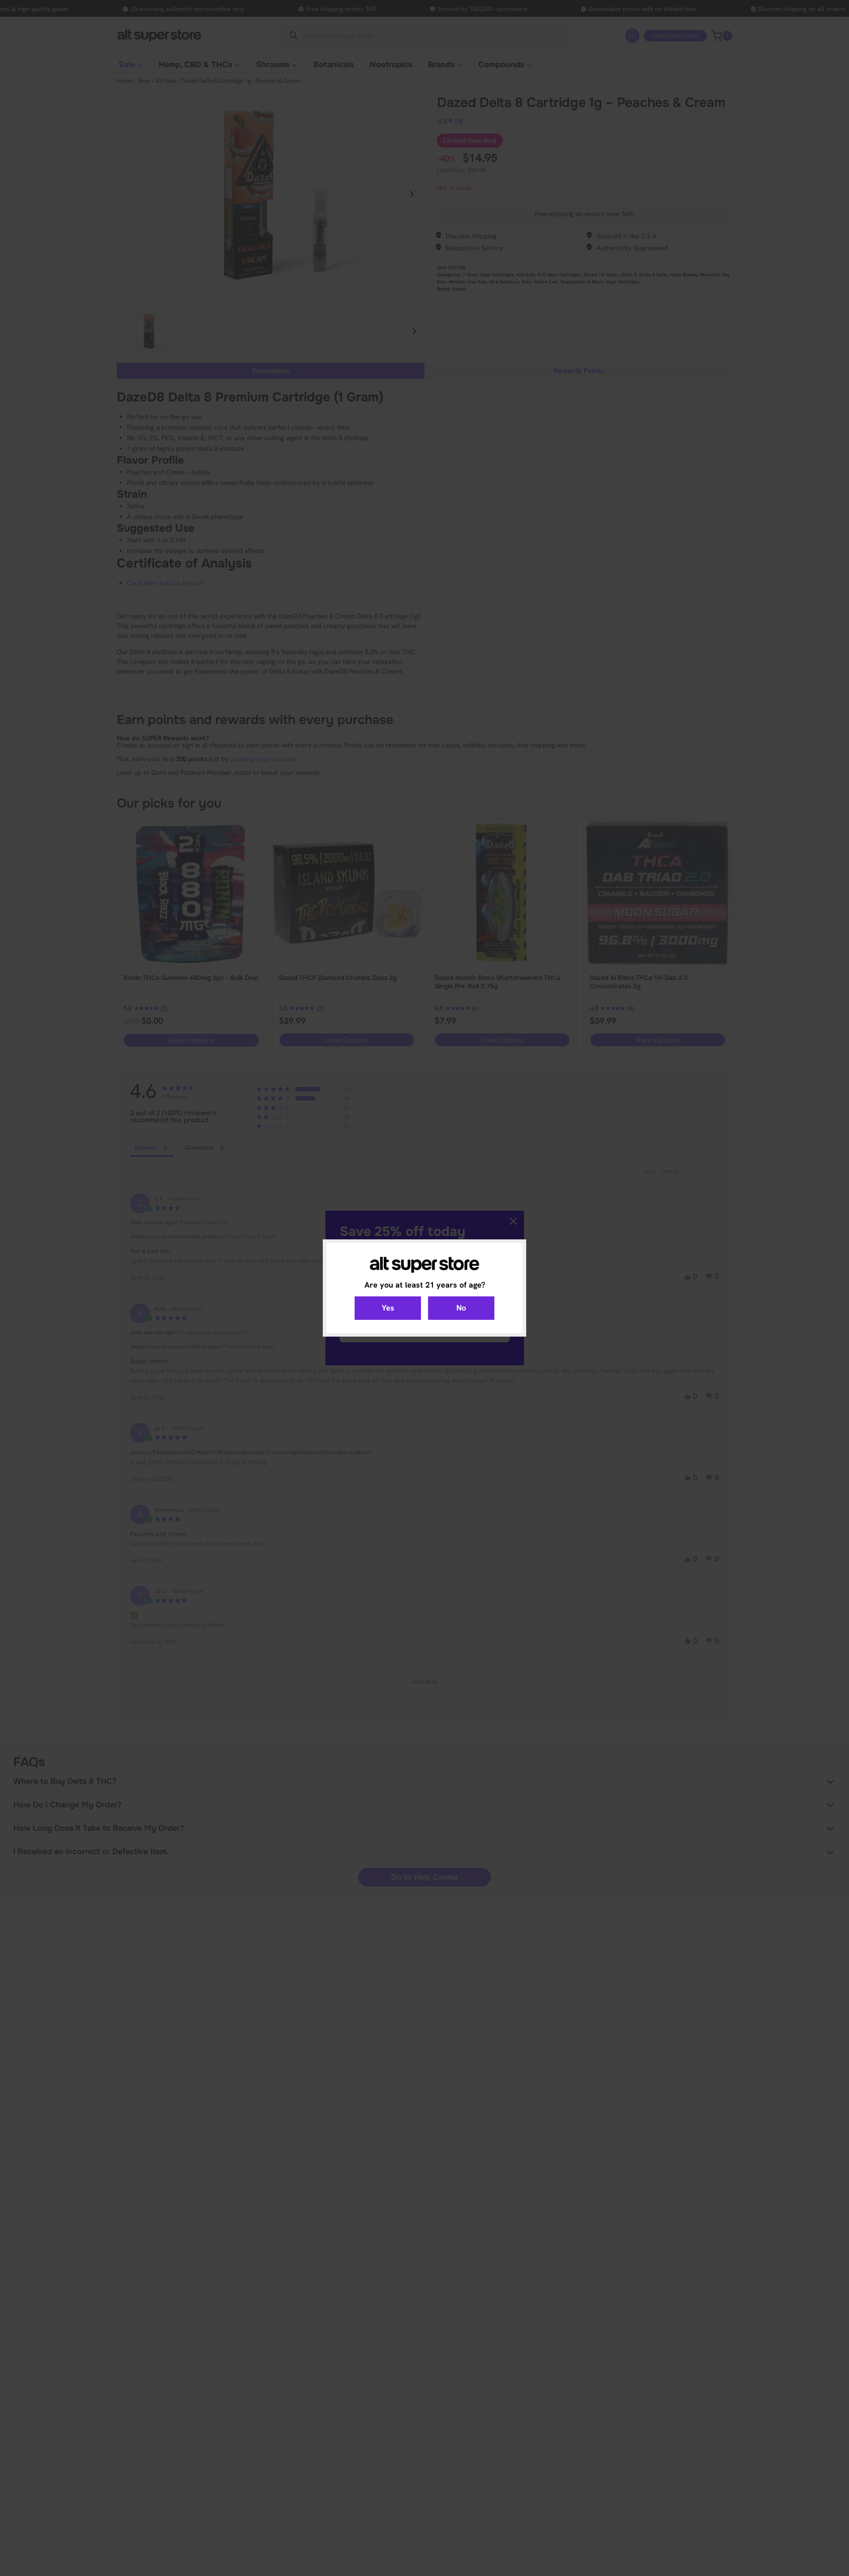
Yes (388, 1308)
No (461, 1308)
